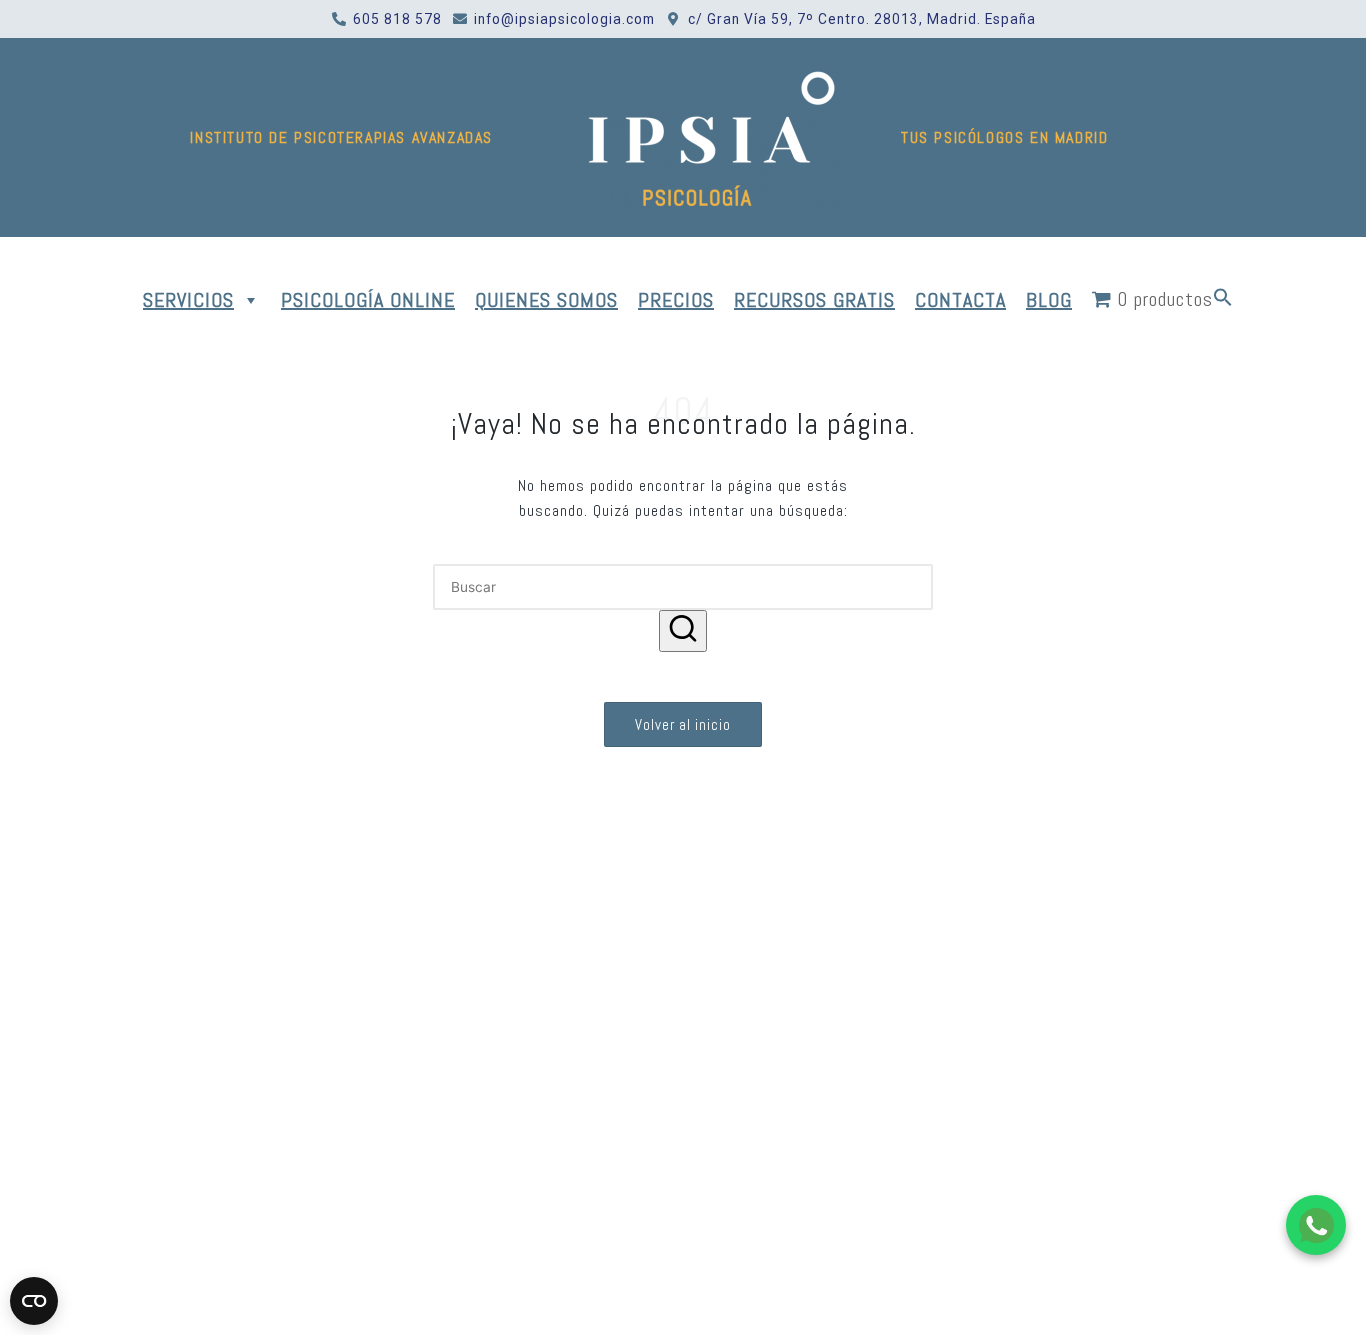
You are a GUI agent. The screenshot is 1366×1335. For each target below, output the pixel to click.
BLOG (1049, 300)
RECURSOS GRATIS (814, 300)
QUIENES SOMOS (546, 300)
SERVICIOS (188, 300)
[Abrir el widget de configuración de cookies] (34, 1301)
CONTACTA (960, 300)
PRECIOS (676, 300)
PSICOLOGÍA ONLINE (368, 300)
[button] (1223, 300)
